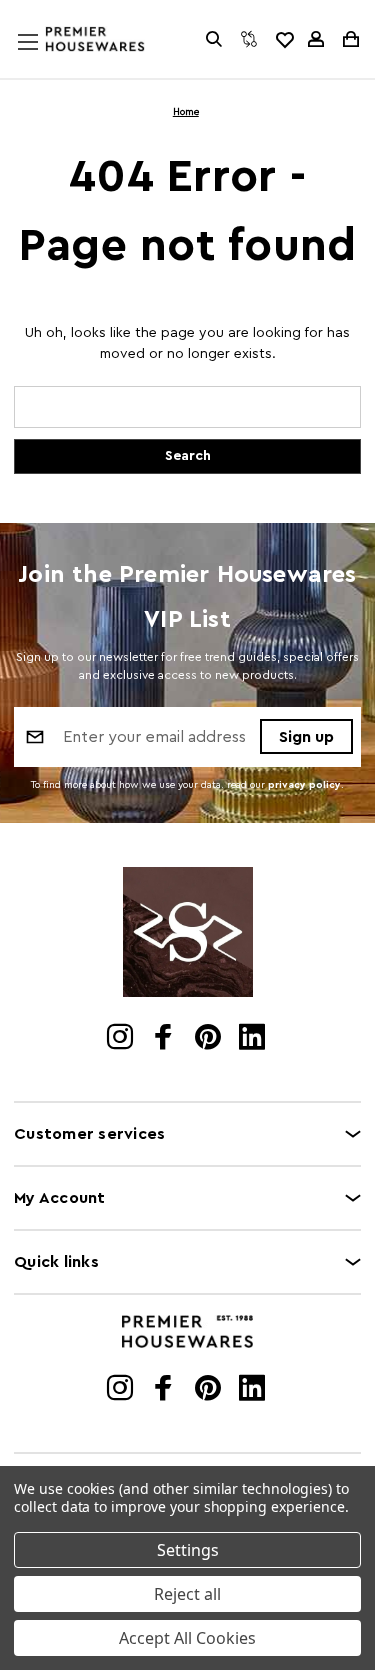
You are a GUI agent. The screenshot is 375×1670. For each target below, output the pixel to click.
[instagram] (121, 1039)
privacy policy (304, 785)
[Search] (214, 39)
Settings (188, 1550)
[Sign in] (316, 39)
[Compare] (249, 39)
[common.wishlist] (284, 39)
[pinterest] (209, 1039)
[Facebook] (165, 1039)
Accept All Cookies (187, 1638)
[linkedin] (253, 1039)
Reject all (187, 1594)
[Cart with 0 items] (349, 39)
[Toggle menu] (47, 61)
